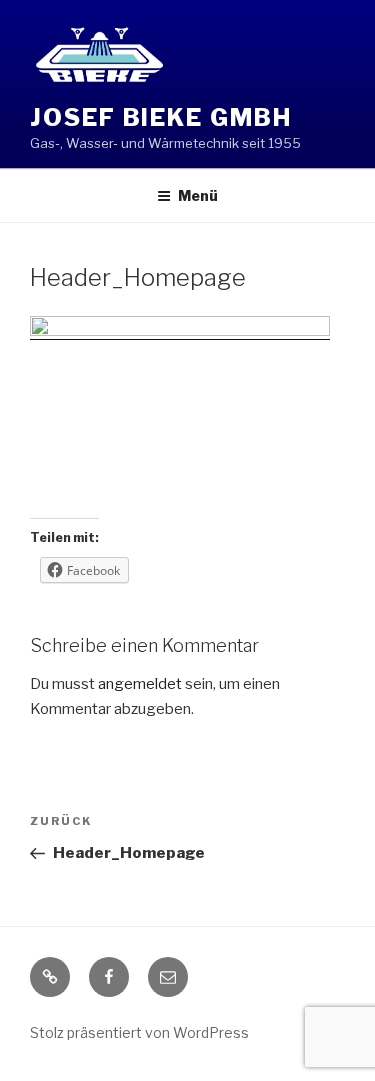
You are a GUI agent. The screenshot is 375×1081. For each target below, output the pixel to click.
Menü (198, 195)
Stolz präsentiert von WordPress (139, 1032)
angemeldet (140, 684)
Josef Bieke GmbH (161, 117)
